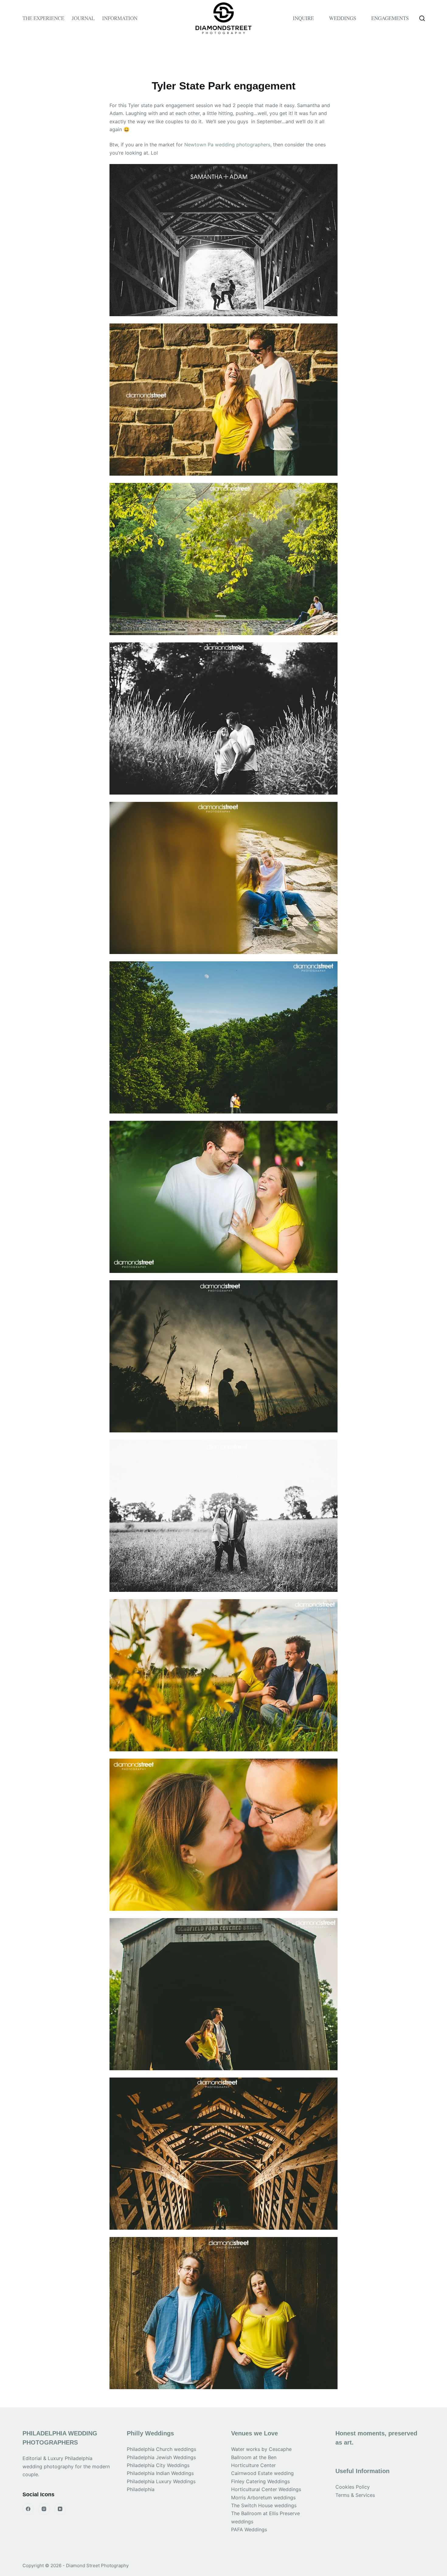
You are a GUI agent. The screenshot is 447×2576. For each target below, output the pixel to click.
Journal (83, 18)
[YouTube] (60, 2509)
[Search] (422, 18)
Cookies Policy (353, 2487)
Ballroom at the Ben (254, 2457)
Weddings (343, 18)
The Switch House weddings (264, 2505)
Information (120, 18)
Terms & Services (355, 2495)
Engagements (390, 18)
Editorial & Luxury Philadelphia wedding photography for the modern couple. (66, 2466)
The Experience (43, 18)
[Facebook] (28, 2509)
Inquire (303, 18)
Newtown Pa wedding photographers (227, 145)
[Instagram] (44, 2509)
